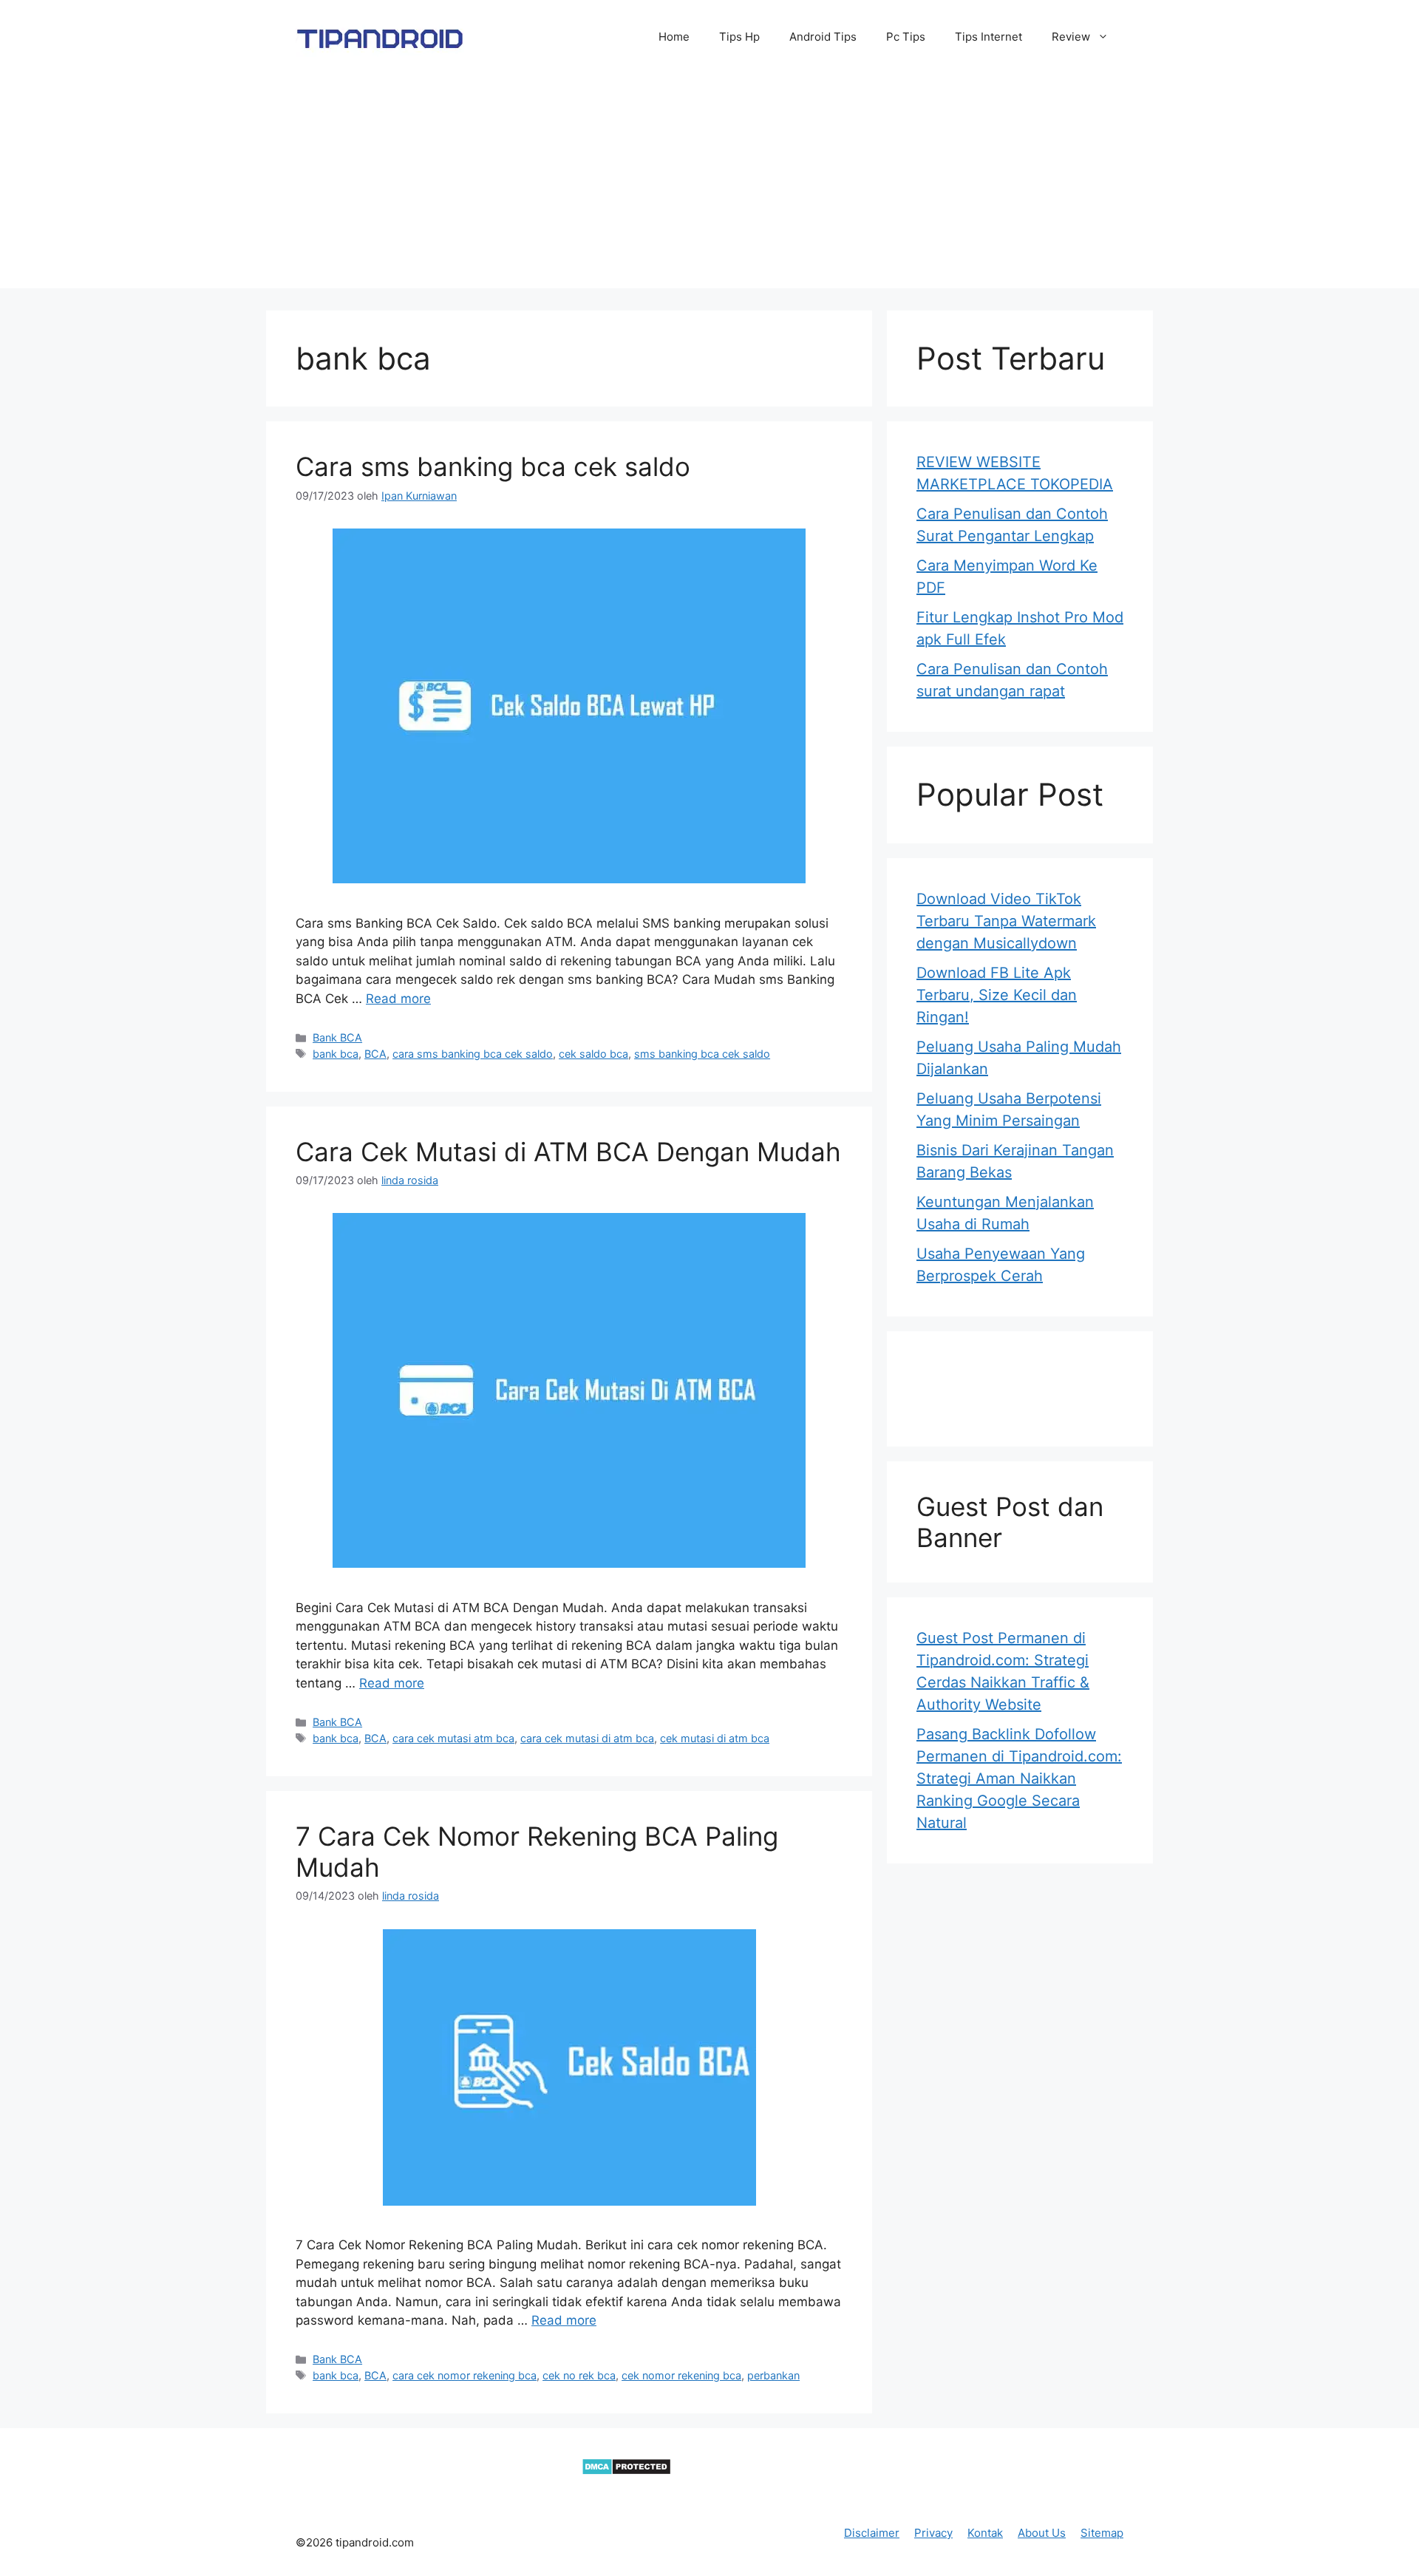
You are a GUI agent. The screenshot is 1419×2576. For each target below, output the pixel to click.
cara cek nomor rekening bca (465, 2375)
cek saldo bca (593, 1054)
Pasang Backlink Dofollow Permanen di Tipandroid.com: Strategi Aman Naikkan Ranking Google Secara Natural (1019, 1778)
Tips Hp (739, 37)
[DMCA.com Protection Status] (626, 2471)
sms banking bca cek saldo (702, 1054)
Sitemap (1102, 2533)
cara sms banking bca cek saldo (473, 1054)
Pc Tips (906, 37)
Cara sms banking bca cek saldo (493, 466)
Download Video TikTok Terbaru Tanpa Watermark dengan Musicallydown (1006, 921)
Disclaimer (872, 2533)
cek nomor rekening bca (681, 2375)
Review (1071, 37)
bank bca (336, 1054)
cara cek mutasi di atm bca (587, 1738)
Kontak (985, 2533)
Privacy (933, 2533)
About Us (1042, 2533)
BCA (375, 1054)
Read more (398, 999)
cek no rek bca (579, 2375)
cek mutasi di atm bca (715, 1738)
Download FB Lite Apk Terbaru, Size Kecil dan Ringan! (997, 995)
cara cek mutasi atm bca (453, 1738)
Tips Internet (988, 37)
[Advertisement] (709, 185)
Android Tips (823, 37)
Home (674, 37)
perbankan (773, 2375)
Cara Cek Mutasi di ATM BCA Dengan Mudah (568, 1152)
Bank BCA (337, 1037)
